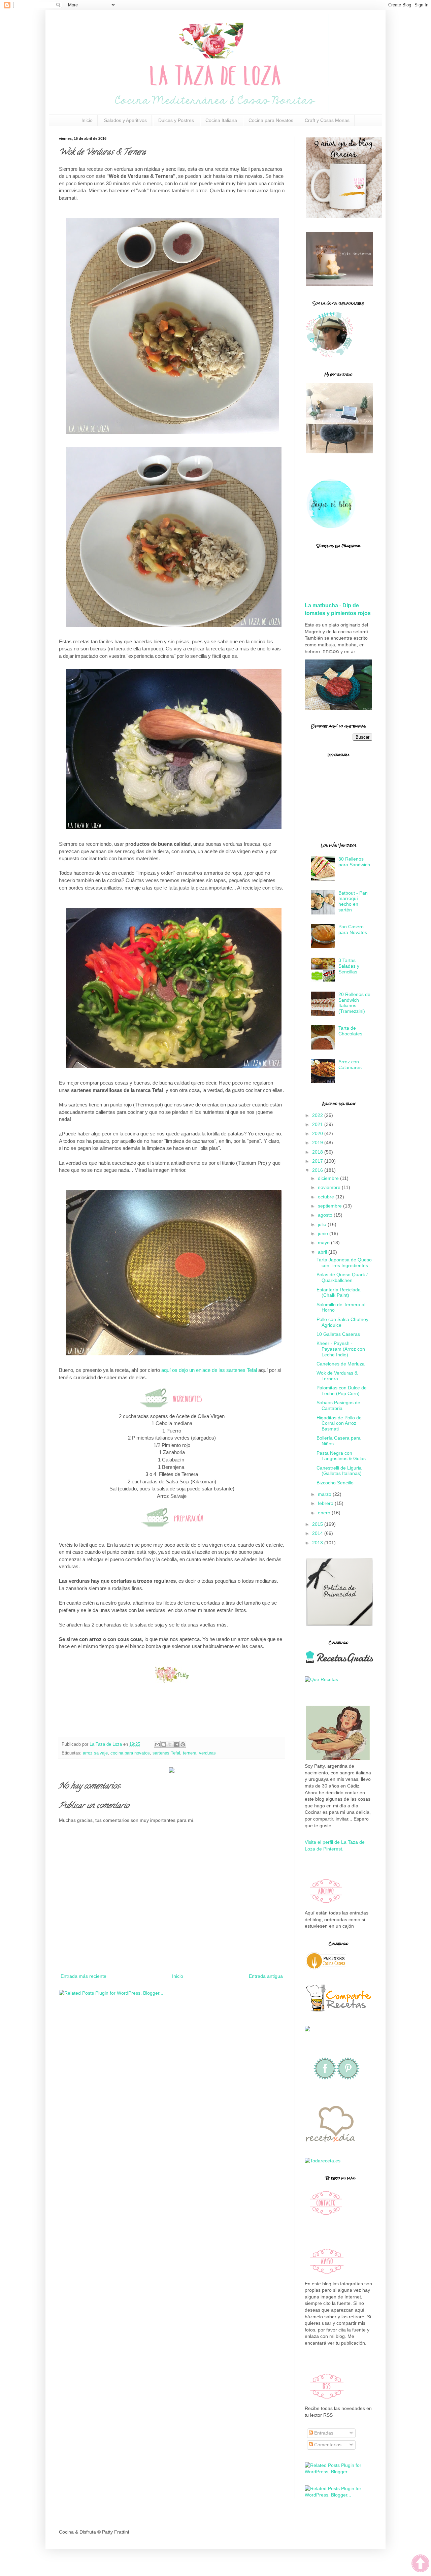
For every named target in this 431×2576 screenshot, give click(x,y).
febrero (326, 1503)
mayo (324, 1243)
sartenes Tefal (166, 1753)
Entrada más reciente (84, 1976)
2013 (318, 1543)
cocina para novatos (130, 1753)
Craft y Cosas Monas (327, 120)
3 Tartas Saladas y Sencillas (349, 966)
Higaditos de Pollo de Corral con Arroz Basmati (339, 1423)
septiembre (330, 1206)
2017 (318, 1161)
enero (325, 1513)
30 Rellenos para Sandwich (354, 862)
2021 (318, 1124)
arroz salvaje (95, 1753)
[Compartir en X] (170, 1744)
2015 (318, 1524)
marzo (325, 1494)
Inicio (87, 120)
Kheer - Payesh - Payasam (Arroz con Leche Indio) (341, 1349)
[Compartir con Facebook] (176, 1744)
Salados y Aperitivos (125, 120)
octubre (327, 1197)
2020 (318, 1133)
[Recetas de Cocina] (330, 2144)
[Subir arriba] (420, 2564)
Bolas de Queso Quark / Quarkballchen (342, 1277)
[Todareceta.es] (323, 2161)
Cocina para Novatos (271, 120)
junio (324, 1233)
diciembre (329, 1178)
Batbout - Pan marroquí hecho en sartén (353, 901)
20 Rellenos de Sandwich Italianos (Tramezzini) (354, 1003)
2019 (318, 1142)
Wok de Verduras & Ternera (337, 1376)
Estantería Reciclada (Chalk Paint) (339, 1293)
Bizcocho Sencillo (335, 1483)
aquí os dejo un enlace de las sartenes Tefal (209, 1370)
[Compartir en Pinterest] (183, 1744)
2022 (318, 1115)
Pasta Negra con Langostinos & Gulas (341, 1456)
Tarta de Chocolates (350, 1031)
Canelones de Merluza (341, 1364)
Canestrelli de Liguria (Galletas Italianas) (339, 1471)
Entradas (323, 2433)
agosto (326, 1215)
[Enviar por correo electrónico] (157, 1744)
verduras (207, 1753)
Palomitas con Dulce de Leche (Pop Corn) (342, 1391)
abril (323, 1252)
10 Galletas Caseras (338, 1334)
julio (323, 1224)
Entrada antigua (266, 1976)
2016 (318, 1170)
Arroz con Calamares (350, 1065)
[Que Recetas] (321, 1679)
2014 (318, 1533)
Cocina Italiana (221, 120)
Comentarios (327, 2445)
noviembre (330, 1187)
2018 (318, 1152)
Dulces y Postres (176, 120)
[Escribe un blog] (164, 1744)
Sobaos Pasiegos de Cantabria (338, 1405)
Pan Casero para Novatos (353, 929)
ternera (190, 1753)
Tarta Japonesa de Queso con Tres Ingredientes (344, 1263)
